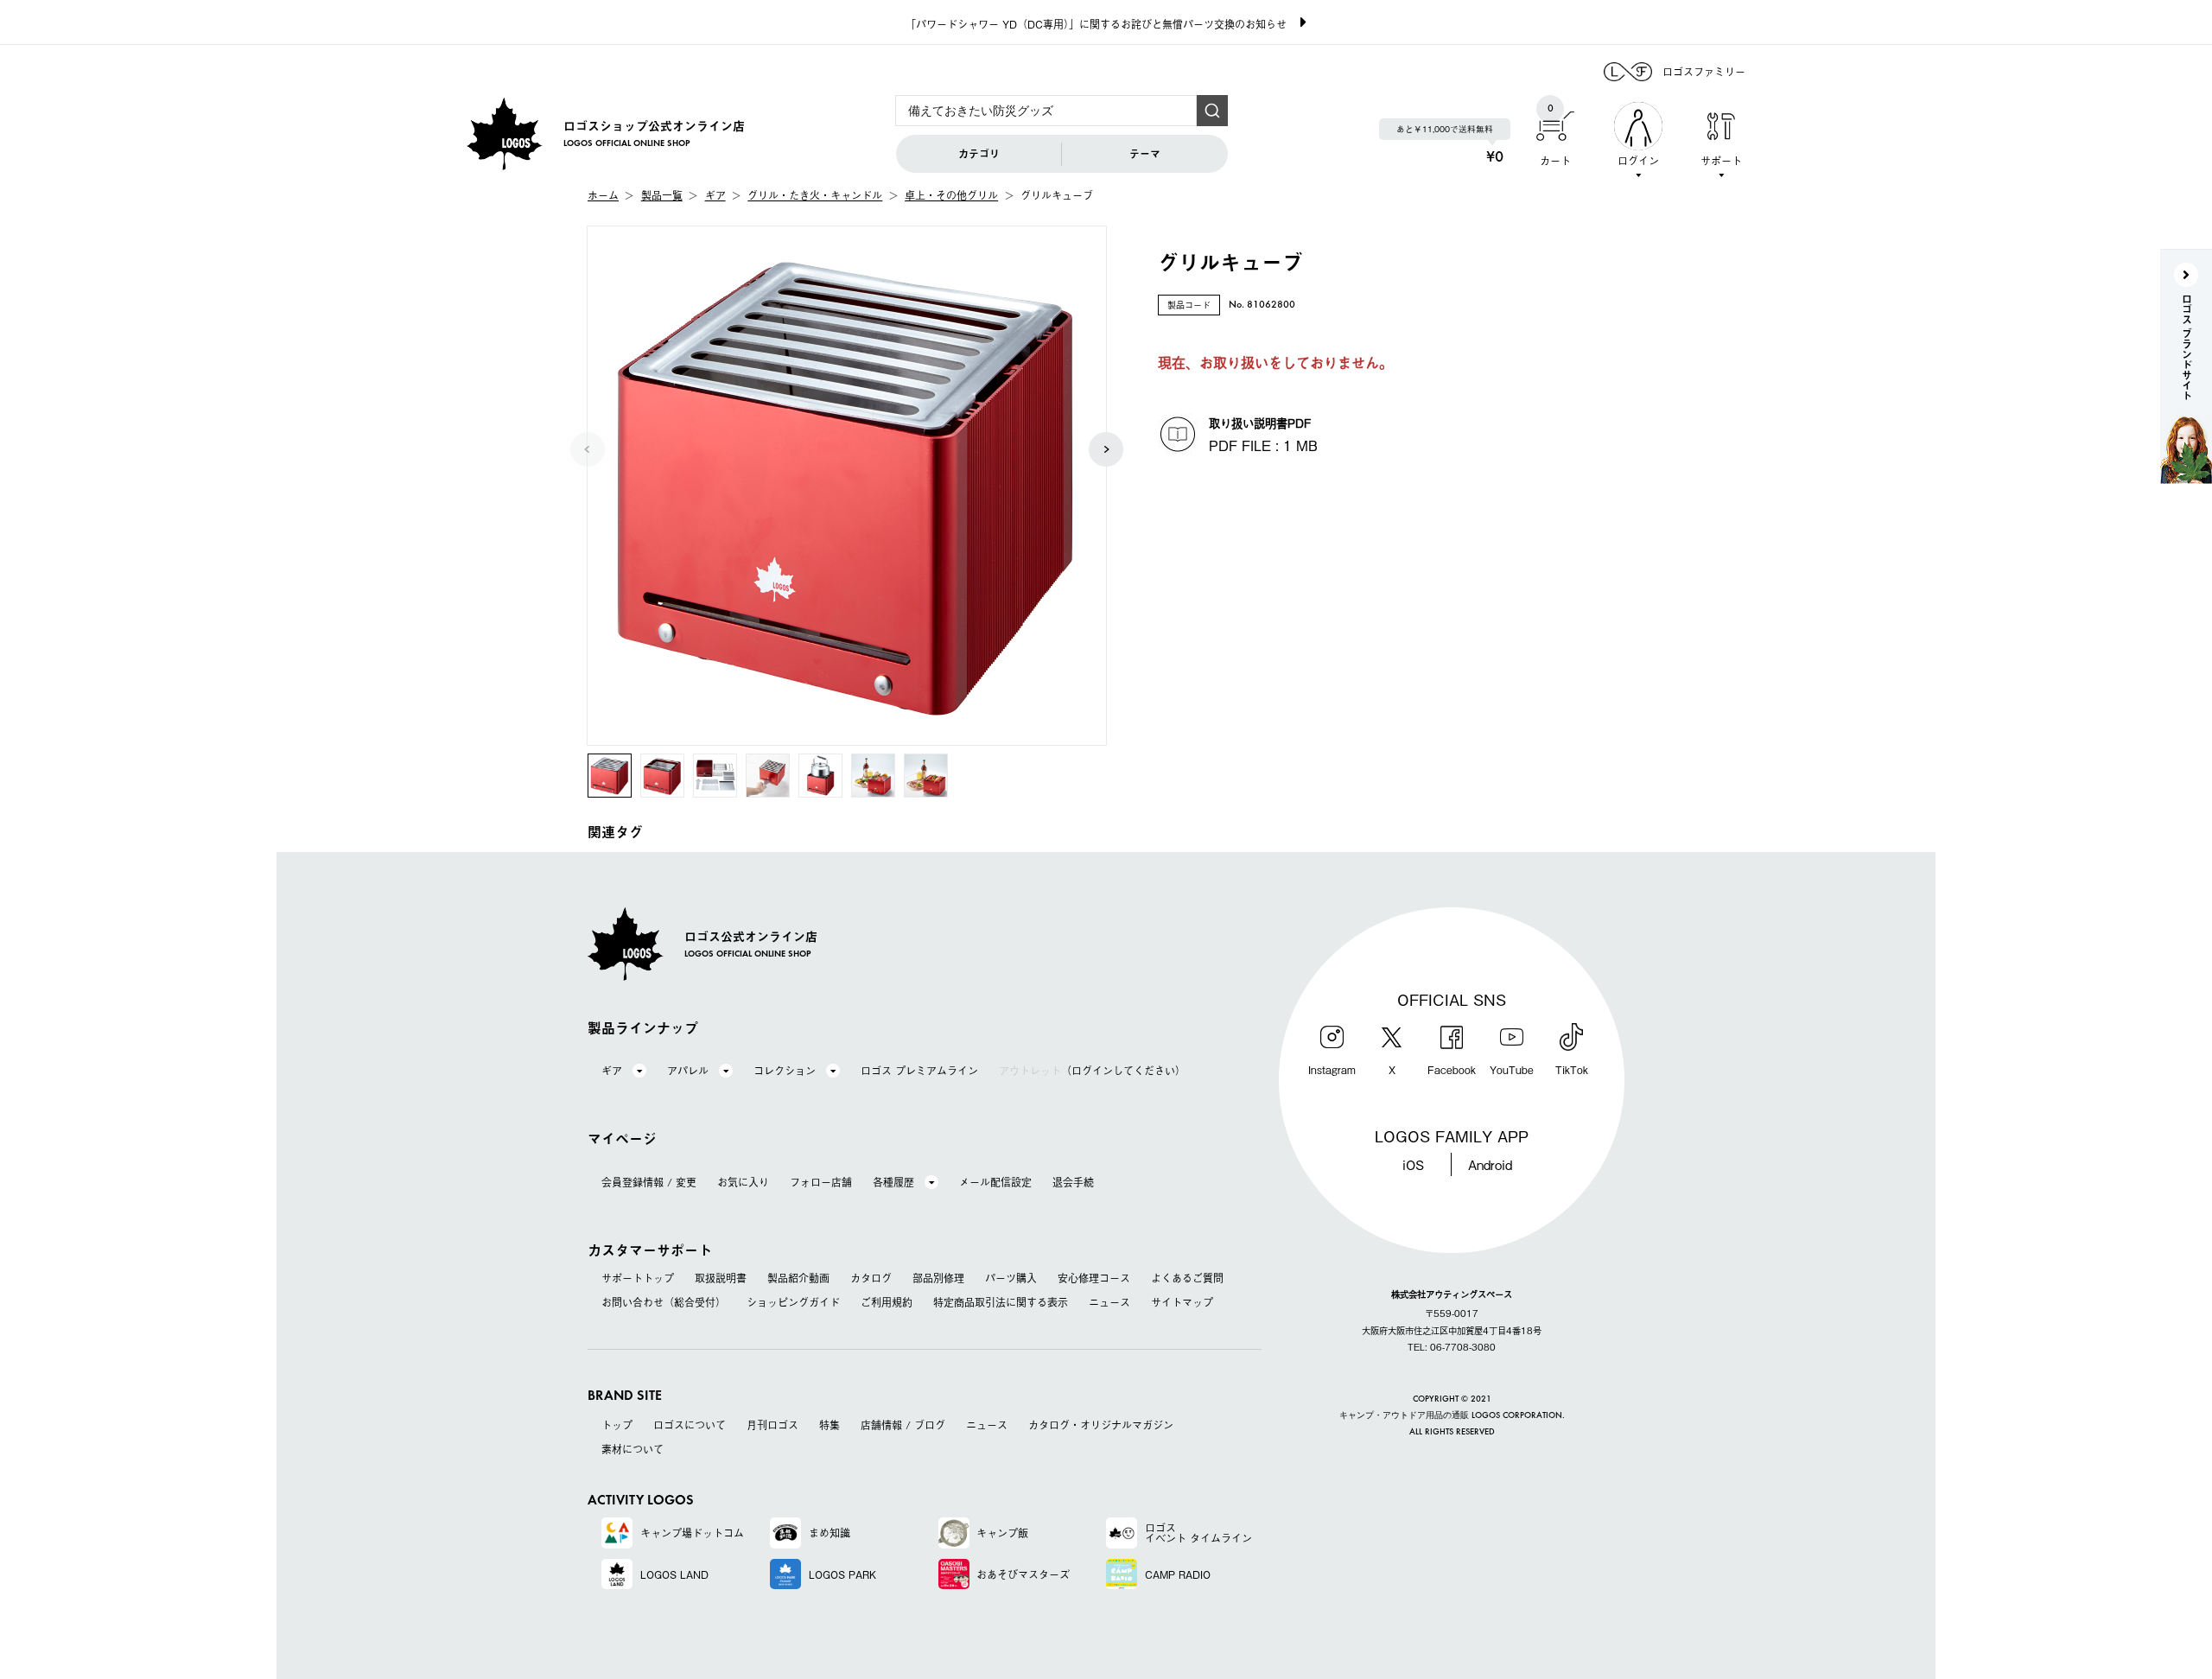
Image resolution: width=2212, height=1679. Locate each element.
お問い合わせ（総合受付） (664, 1302)
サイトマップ (1182, 1302)
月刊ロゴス (772, 1425)
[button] (1106, 449)
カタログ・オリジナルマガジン (1101, 1425)
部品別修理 (938, 1278)
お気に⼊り (743, 1182)
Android (1490, 1164)
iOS (1413, 1164)
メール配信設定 (995, 1182)
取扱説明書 (721, 1278)
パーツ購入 (1011, 1278)
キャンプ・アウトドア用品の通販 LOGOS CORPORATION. (1452, 1416)
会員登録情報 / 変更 (649, 1182)
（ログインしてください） (1092, 1071)
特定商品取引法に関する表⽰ (1001, 1302)
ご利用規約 (887, 1302)
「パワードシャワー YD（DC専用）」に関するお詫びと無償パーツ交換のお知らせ (1096, 24)
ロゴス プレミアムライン (919, 1071)
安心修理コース (1094, 1278)
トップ (617, 1425)
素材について (632, 1449)
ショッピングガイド (793, 1302)
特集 (829, 1425)
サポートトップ (638, 1278)
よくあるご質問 (1187, 1278)
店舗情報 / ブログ (903, 1425)
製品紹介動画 (798, 1278)
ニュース (1109, 1302)
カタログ (871, 1278)
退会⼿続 (1073, 1182)
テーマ (1145, 154)
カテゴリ (979, 154)
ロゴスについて (690, 1425)
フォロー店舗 (821, 1182)
